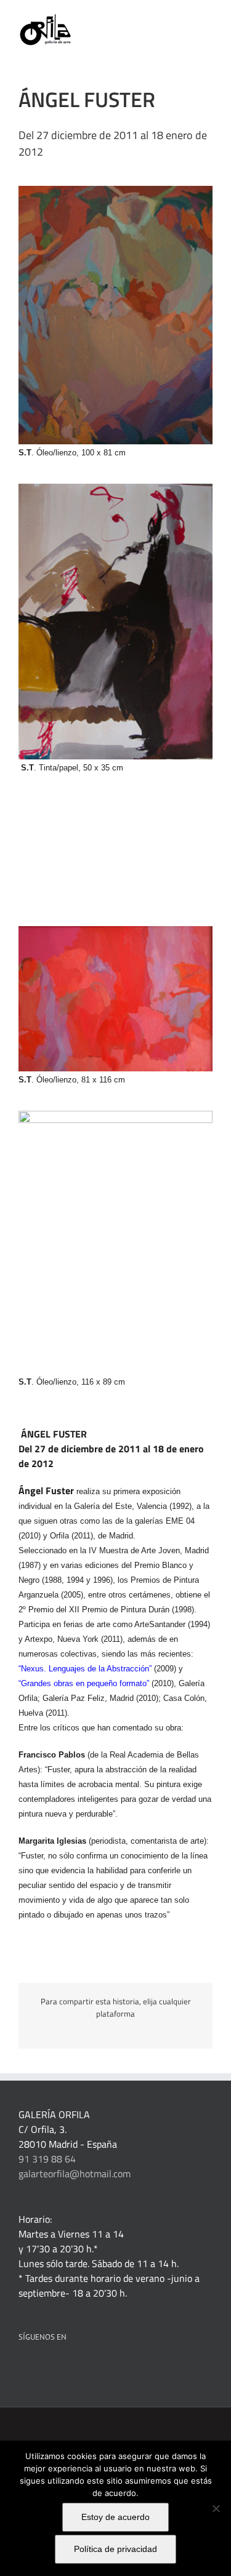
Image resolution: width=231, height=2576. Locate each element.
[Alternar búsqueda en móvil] (185, 19)
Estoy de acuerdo (115, 2517)
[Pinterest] (55, 2369)
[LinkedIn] (39, 2369)
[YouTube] (89, 2369)
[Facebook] (22, 2369)
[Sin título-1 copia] (115, 191)
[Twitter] (72, 2369)
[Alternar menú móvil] (208, 19)
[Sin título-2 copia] (115, 489)
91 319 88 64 (47, 2159)
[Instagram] (105, 2369)
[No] (216, 2508)
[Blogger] (122, 2369)
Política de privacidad (115, 2549)
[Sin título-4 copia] (115, 1116)
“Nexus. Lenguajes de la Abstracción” (85, 1669)
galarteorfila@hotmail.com (75, 2174)
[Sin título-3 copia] (115, 931)
